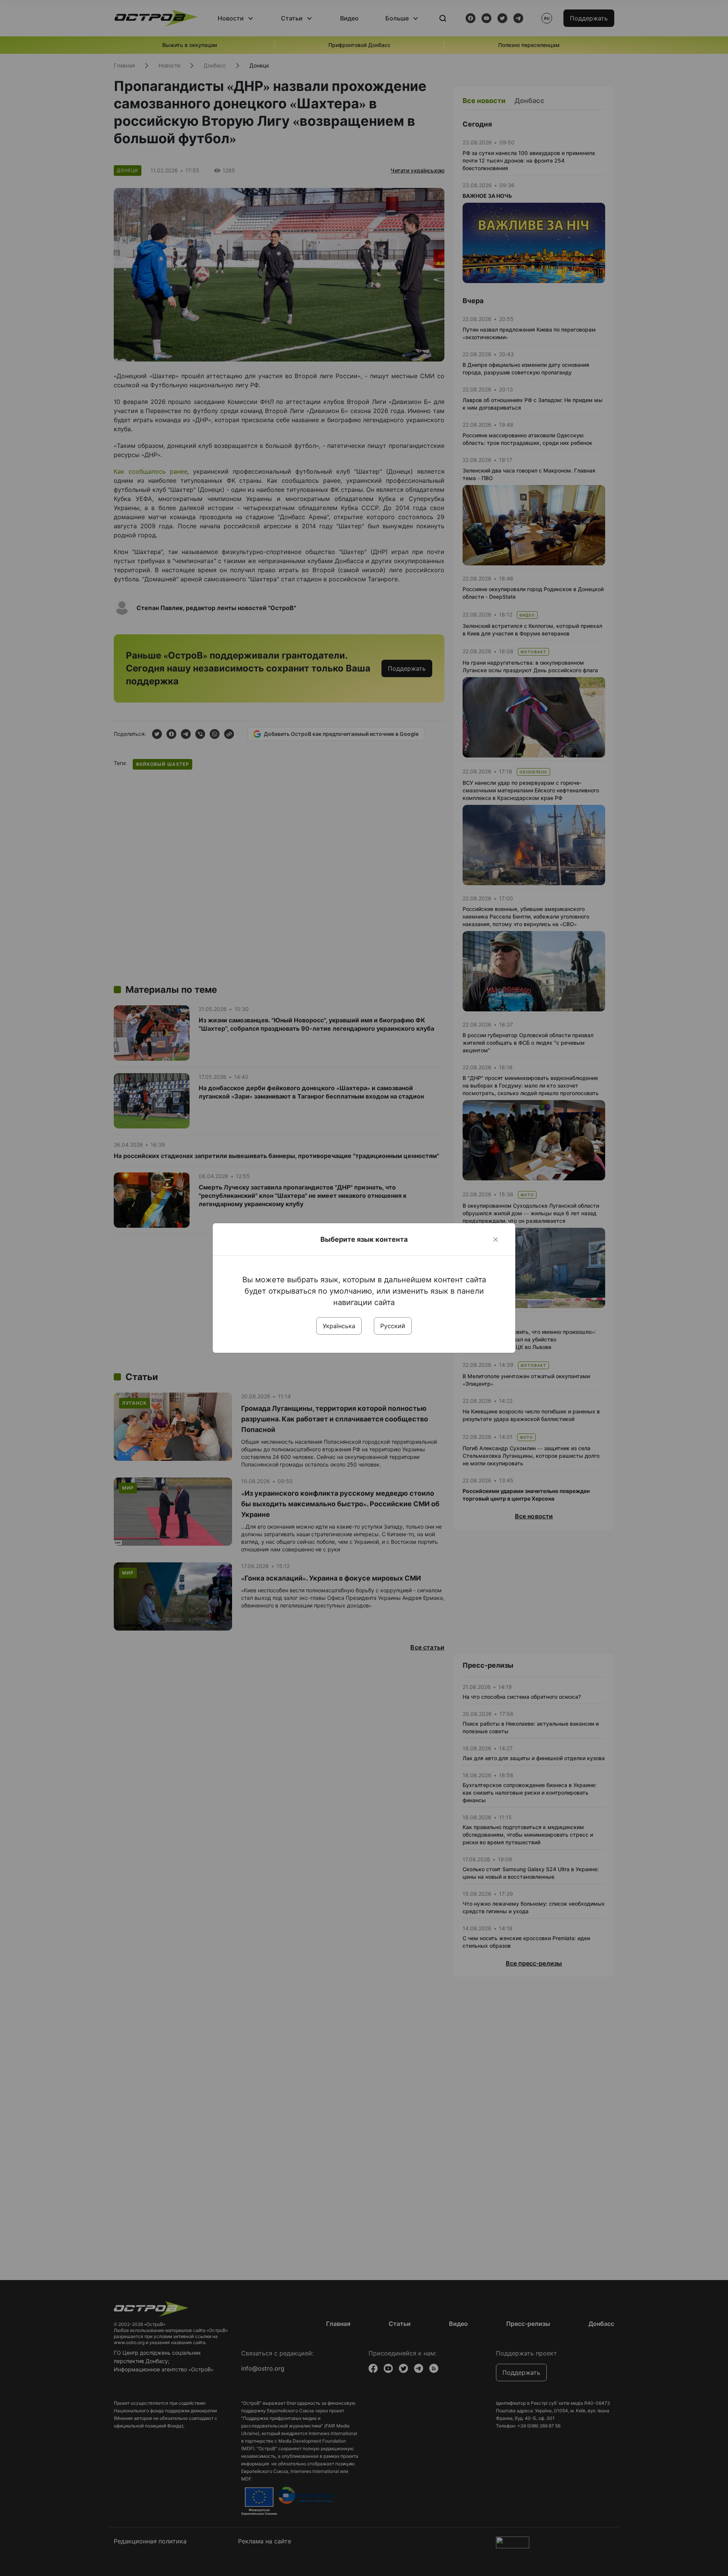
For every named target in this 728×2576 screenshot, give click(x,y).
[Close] (496, 1239)
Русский (393, 1326)
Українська (339, 1326)
